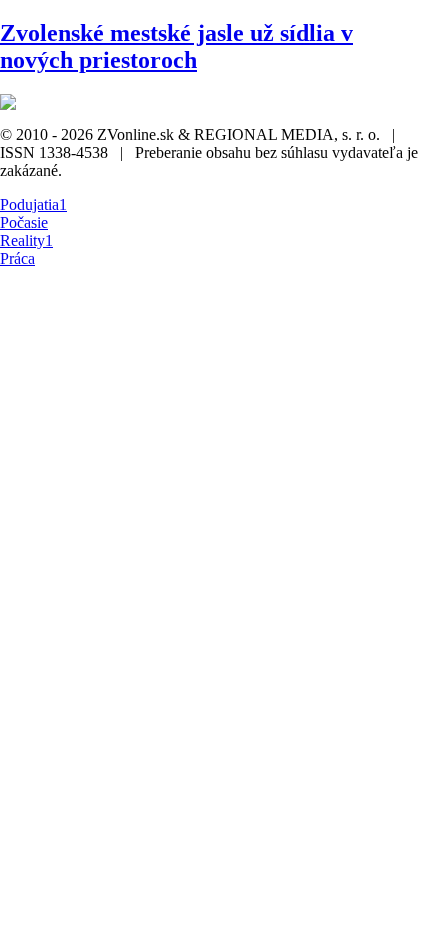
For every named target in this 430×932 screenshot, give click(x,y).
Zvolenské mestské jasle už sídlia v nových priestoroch (176, 46)
